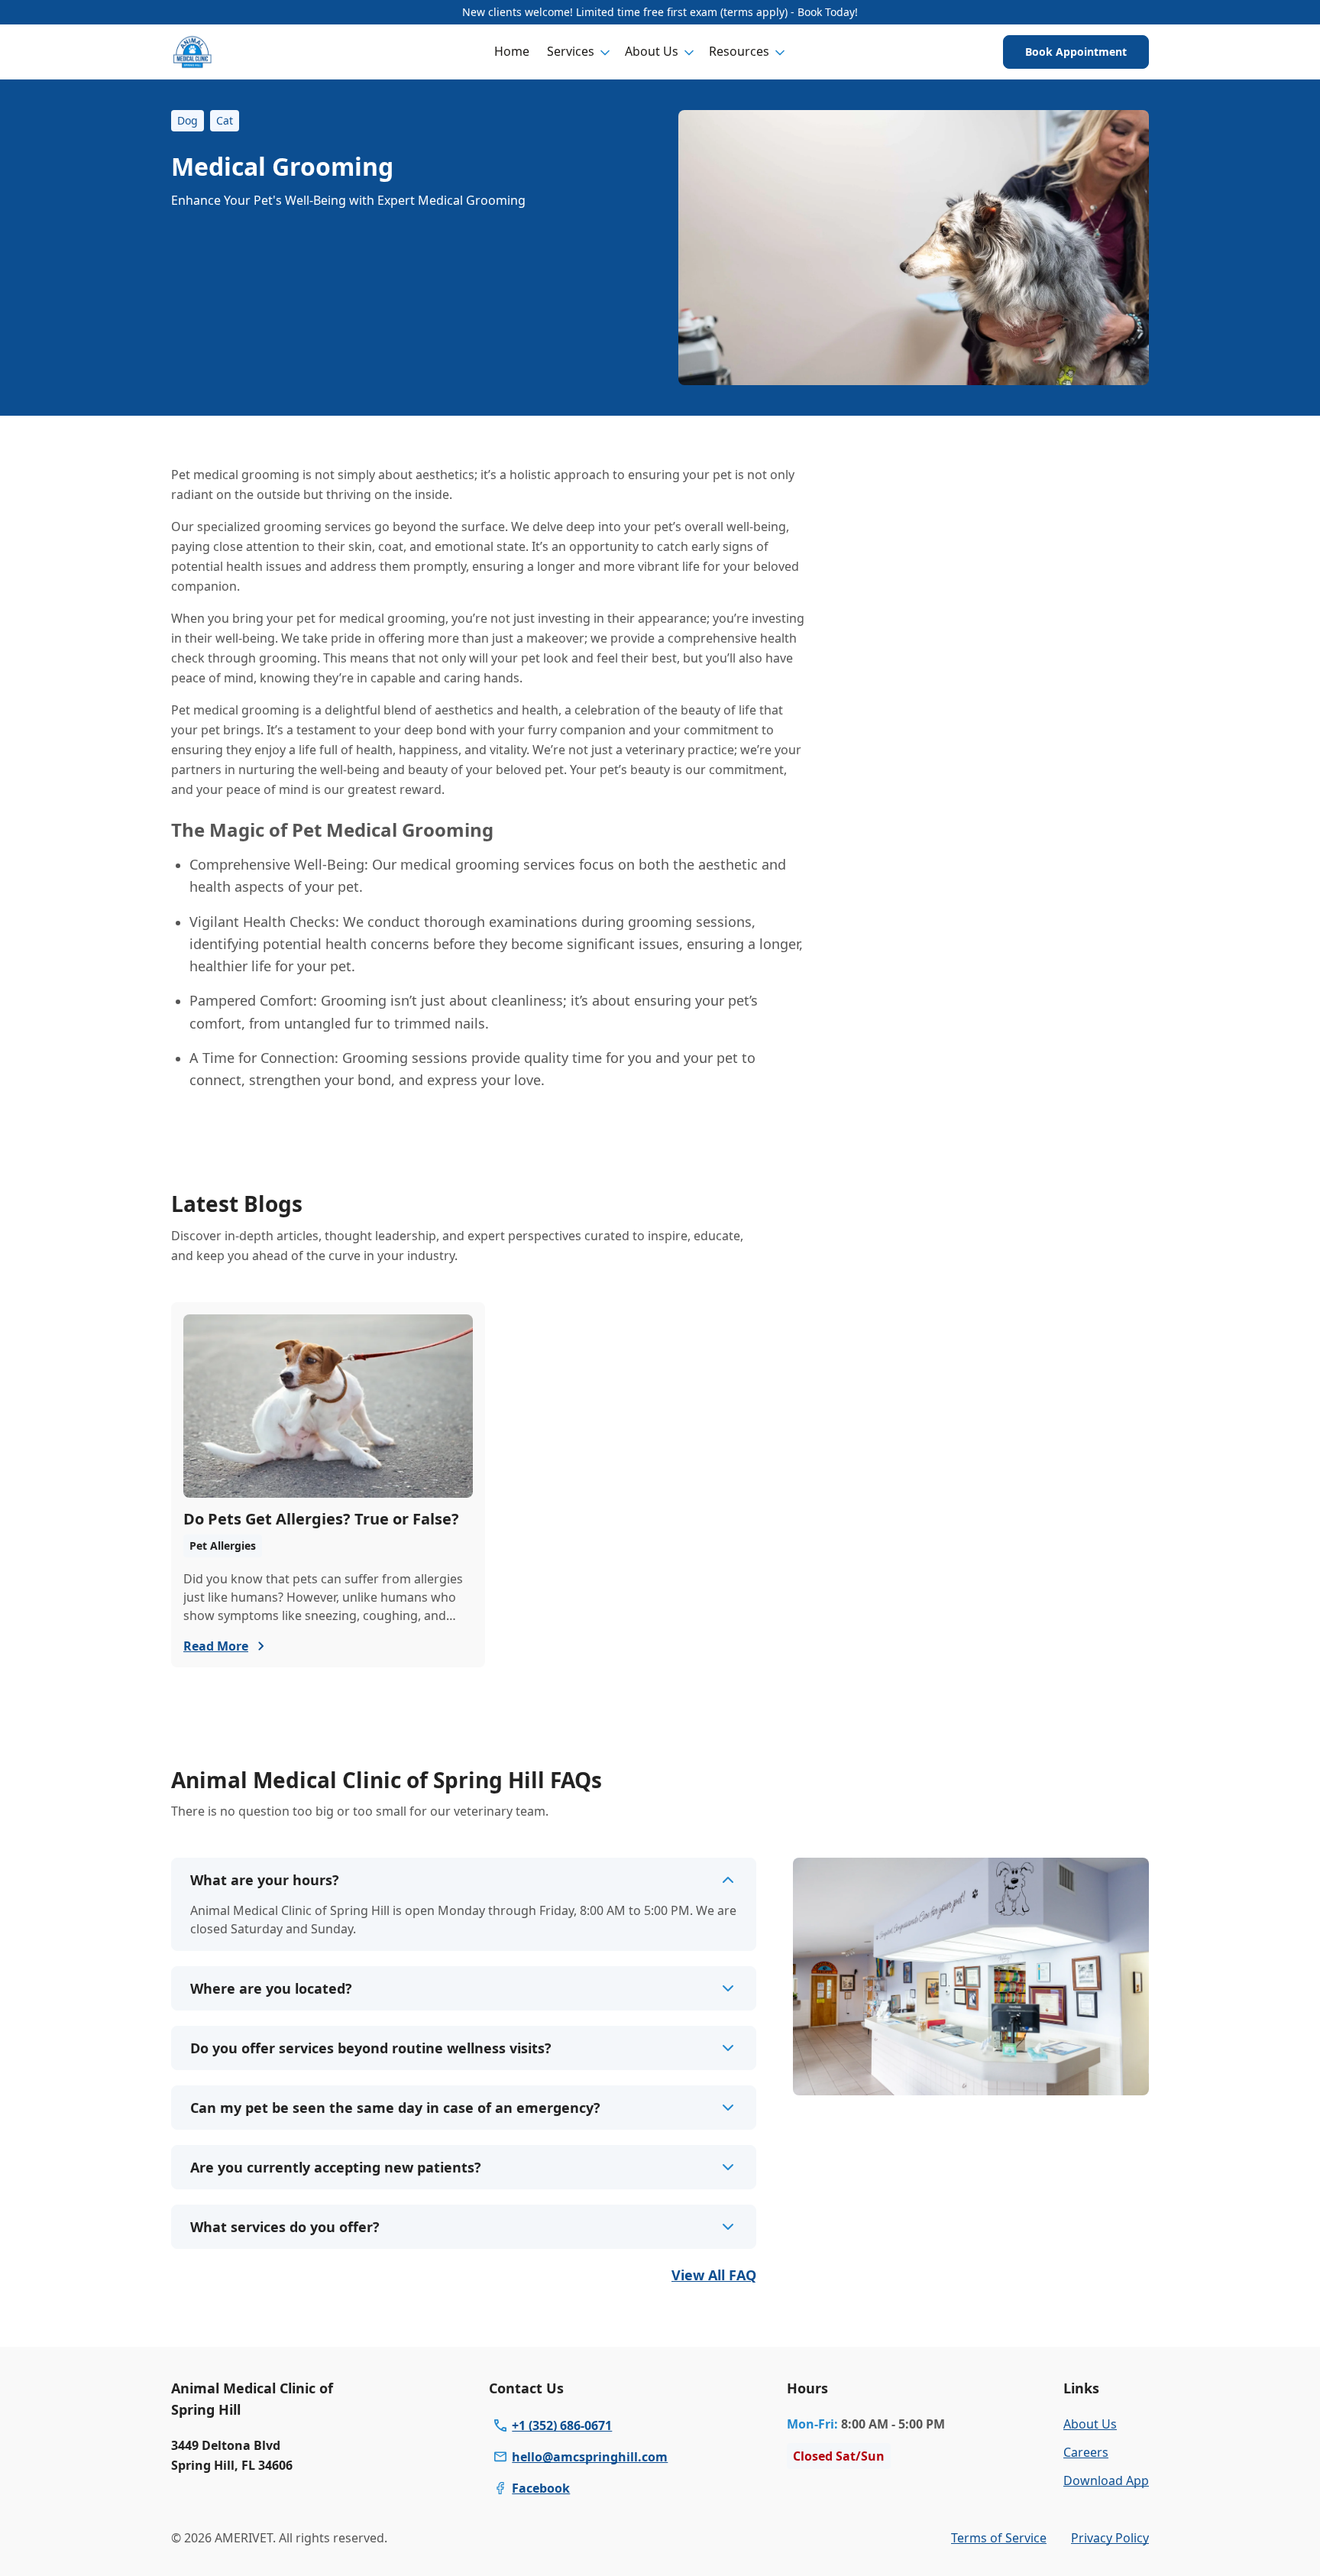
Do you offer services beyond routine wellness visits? (371, 2048)
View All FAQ (714, 2275)
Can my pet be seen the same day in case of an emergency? (395, 2108)
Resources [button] (739, 51)
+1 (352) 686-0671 (562, 2425)
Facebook (541, 2488)
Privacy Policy (1110, 2538)
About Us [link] (1090, 2424)
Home (512, 51)
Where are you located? (271, 1988)
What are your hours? (265, 1880)
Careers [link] (1086, 2452)
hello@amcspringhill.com (590, 2457)
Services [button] (571, 51)
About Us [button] (652, 51)
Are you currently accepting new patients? (336, 2167)
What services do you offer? (285, 2227)
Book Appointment (1076, 52)
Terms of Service (999, 2538)
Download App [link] (1106, 2480)
